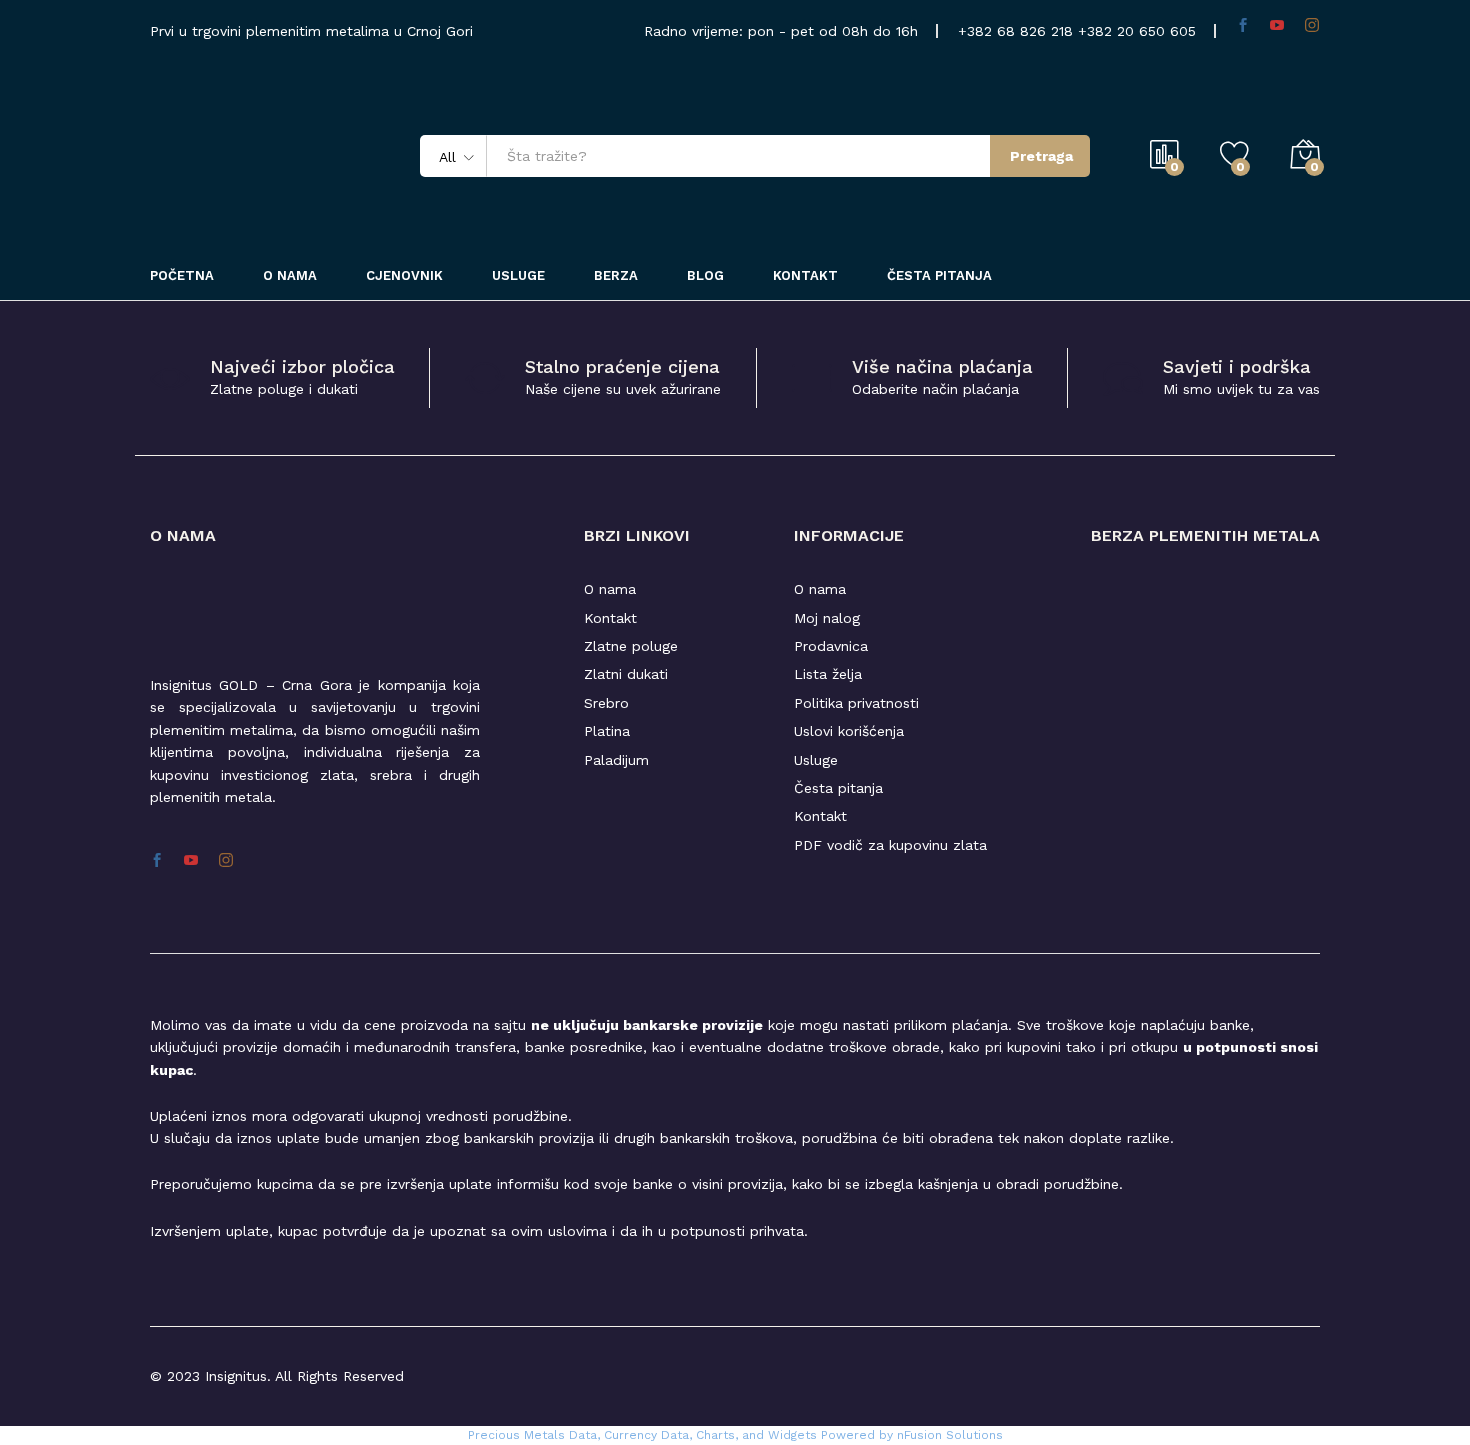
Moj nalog (827, 618)
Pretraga (1041, 156)
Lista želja (828, 674)
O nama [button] (290, 275)
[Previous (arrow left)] (35, 723)
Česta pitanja (939, 275)
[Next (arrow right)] (1435, 723)
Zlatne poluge (631, 646)
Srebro (606, 703)
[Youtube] (191, 861)
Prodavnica (831, 646)
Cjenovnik (404, 275)
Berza (616, 275)
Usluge (518, 275)
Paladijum (616, 760)
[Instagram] (226, 861)
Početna (182, 275)
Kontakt (805, 275)
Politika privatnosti (856, 703)
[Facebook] (157, 861)
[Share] (1448, 22)
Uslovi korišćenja (849, 731)
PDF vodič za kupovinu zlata (890, 845)
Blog (705, 275)
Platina (607, 731)
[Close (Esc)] (1404, 22)
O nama (610, 589)
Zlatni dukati (626, 674)
